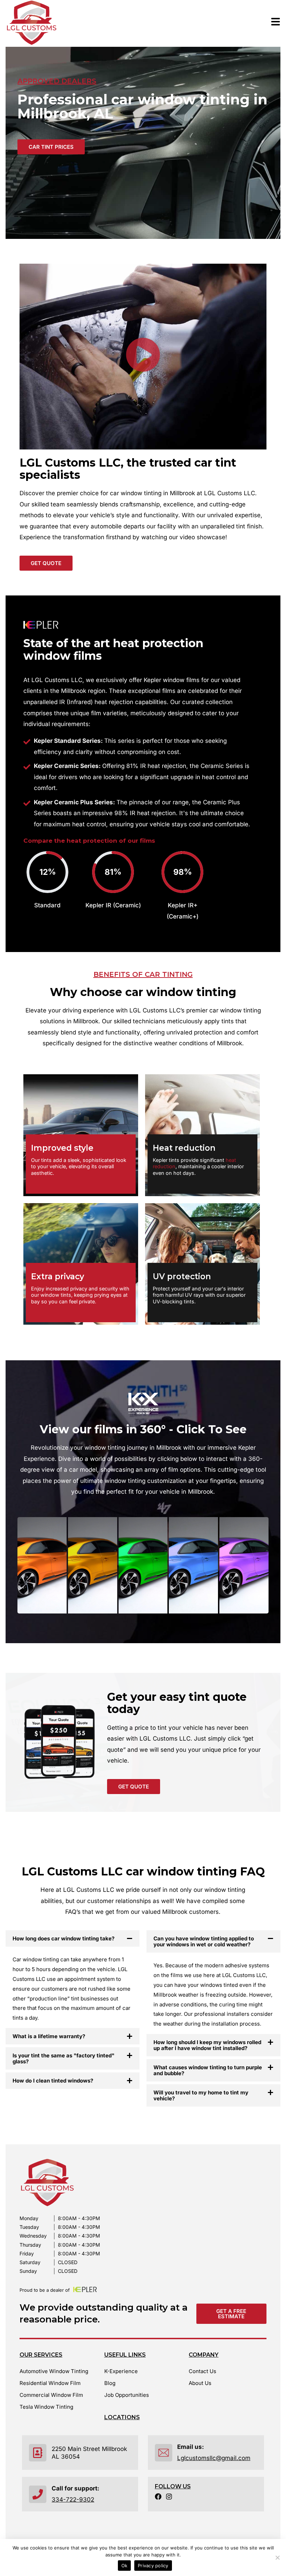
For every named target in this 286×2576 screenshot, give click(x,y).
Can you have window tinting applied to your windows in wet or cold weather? (204, 1941)
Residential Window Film (50, 2383)
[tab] (42, 1565)
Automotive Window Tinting (54, 2371)
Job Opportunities (127, 2395)
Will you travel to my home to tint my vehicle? (201, 2095)
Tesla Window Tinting (46, 2407)
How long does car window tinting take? (63, 1938)
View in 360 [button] (42, 1575)
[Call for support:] (38, 2494)
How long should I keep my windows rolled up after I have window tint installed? (207, 2045)
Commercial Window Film (51, 2395)
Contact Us (202, 2371)
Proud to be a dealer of (45, 2290)
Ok (125, 2566)
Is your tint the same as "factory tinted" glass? (63, 2058)
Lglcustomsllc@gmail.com (214, 2458)
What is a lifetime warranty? (49, 2036)
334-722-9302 (73, 2500)
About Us (200, 2383)
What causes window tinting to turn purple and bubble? (208, 2070)
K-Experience (121, 2371)
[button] (143, 357)
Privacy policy (153, 2566)
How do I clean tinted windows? (53, 2081)
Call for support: (76, 2488)
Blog (110, 2383)
